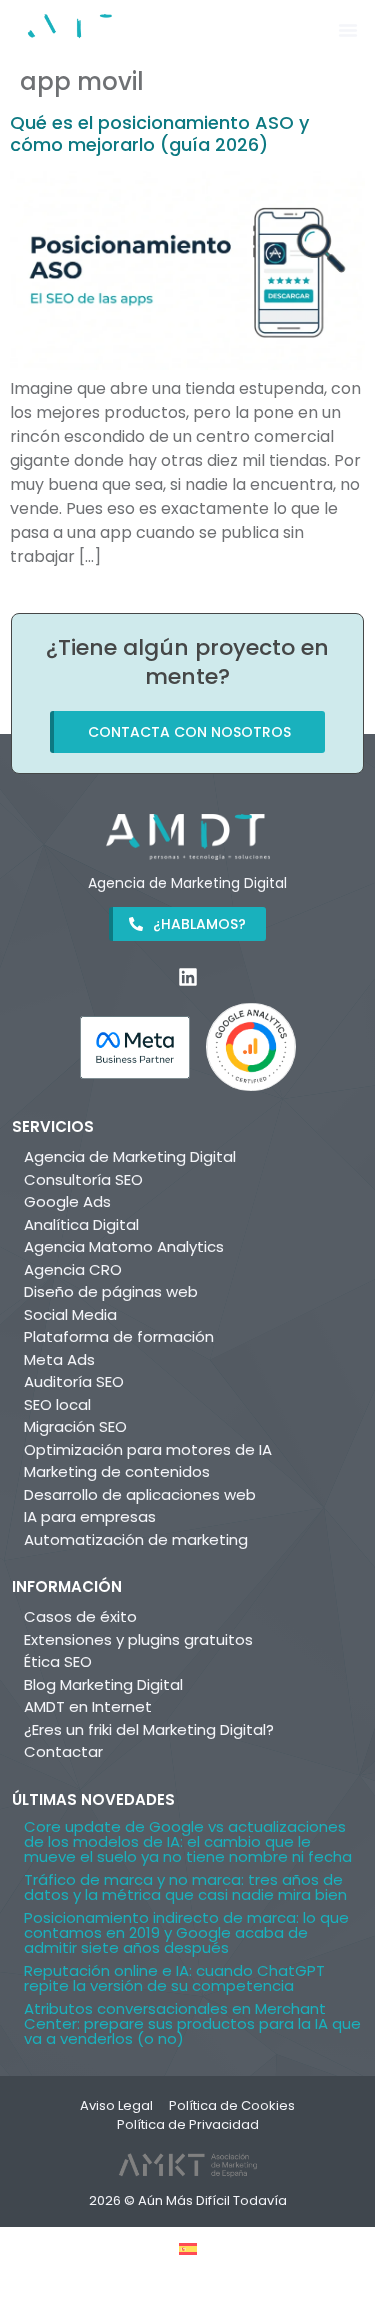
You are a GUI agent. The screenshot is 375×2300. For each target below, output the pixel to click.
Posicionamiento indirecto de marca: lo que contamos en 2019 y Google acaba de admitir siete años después (186, 1932)
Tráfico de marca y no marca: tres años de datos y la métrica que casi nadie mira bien (185, 1887)
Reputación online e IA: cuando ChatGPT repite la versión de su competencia (174, 1978)
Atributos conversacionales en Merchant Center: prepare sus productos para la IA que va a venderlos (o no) (192, 2023)
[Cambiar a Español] (188, 2248)
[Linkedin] (188, 977)
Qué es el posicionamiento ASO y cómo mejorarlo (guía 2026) (159, 133)
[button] (348, 30)
